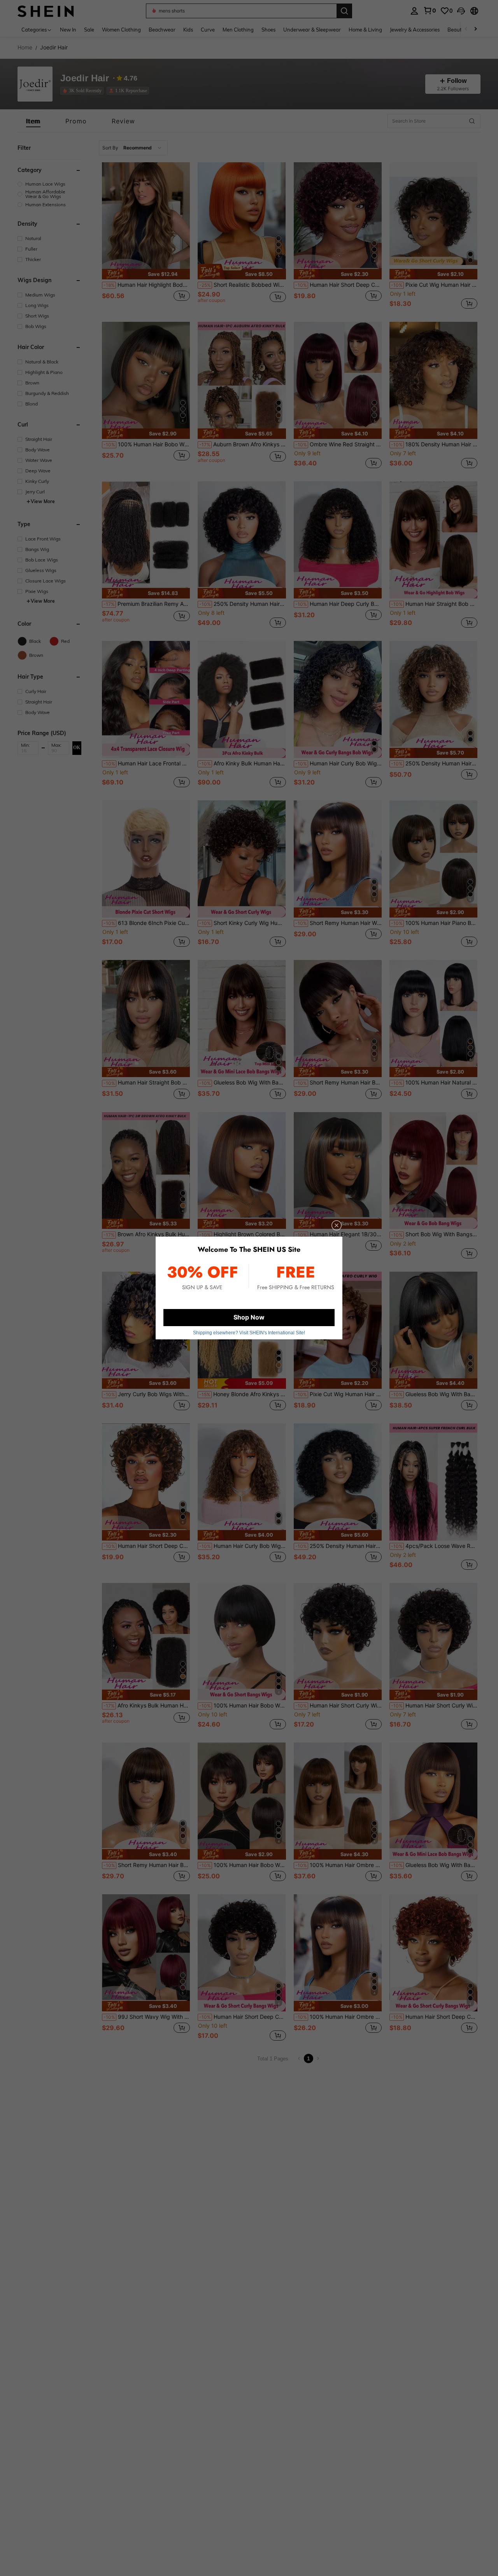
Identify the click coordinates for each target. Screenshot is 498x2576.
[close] (337, 1225)
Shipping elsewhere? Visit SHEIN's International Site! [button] (249, 1333)
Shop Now (249, 1317)
